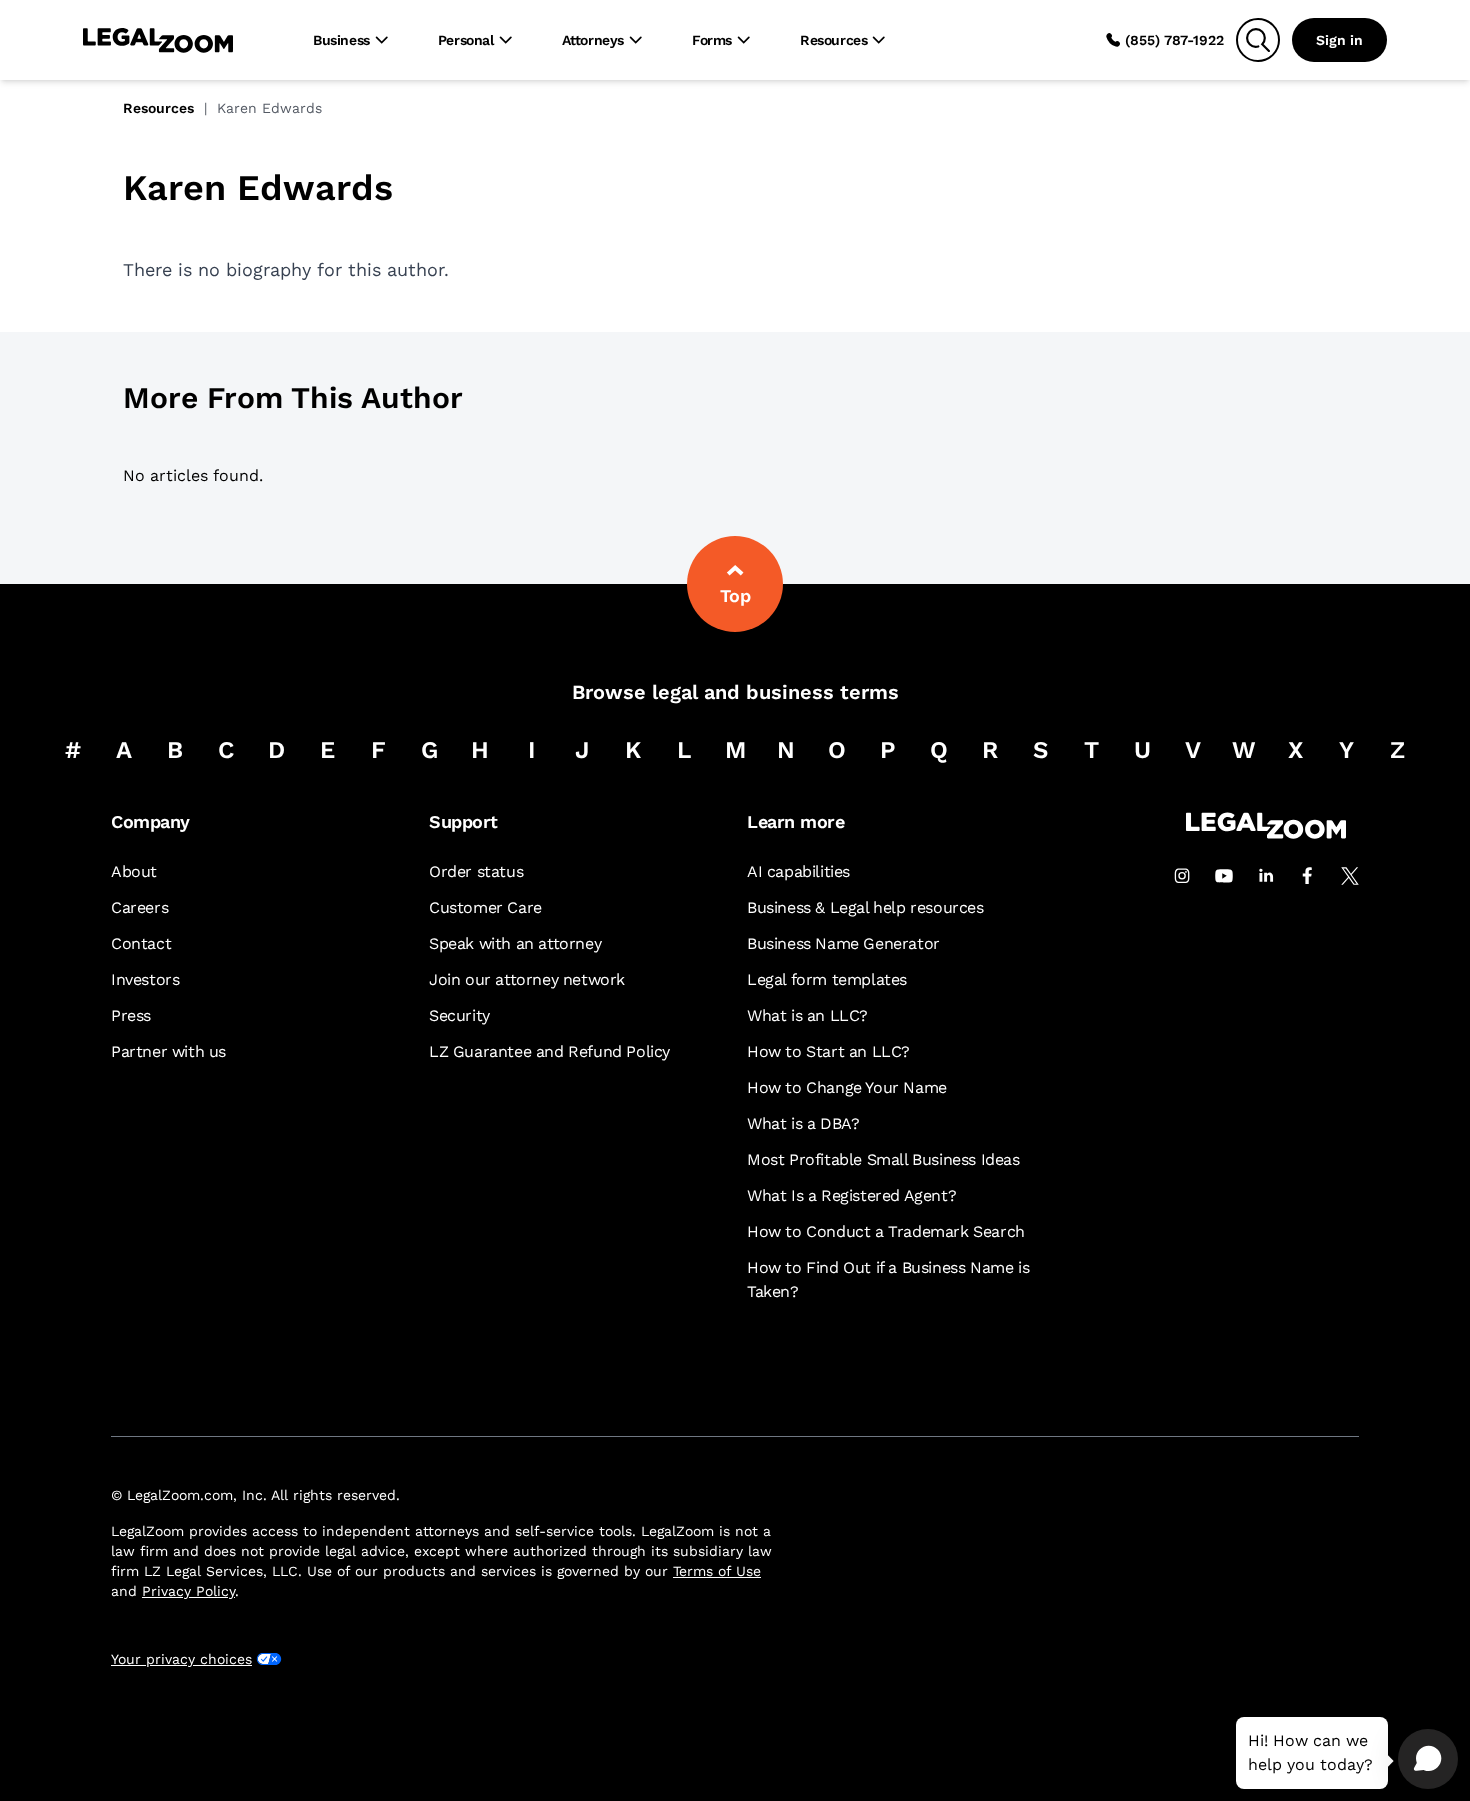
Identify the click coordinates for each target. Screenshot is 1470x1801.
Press (131, 1015)
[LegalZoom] (1266, 833)
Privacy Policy (188, 1591)
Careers (139, 907)
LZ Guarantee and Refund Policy (549, 1051)
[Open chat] (1428, 1759)
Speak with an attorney (515, 943)
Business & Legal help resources (865, 907)
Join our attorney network (527, 979)
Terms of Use (717, 1571)
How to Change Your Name (847, 1087)
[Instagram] (1182, 876)
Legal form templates (827, 979)
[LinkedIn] (1266, 876)
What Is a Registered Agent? (851, 1195)
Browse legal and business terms (735, 692)
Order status (476, 871)
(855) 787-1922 (1174, 40)
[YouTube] (1224, 876)
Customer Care (485, 907)
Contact (141, 943)
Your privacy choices (181, 1659)
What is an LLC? (807, 1015)
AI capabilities (798, 871)
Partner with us (168, 1051)
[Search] (1258, 40)
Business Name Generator (843, 943)
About (134, 871)
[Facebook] (1308, 876)
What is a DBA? (803, 1123)
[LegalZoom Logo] (158, 40)
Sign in (1339, 40)
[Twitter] (1350, 876)
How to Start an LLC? (828, 1051)
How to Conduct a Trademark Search (886, 1231)
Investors (145, 979)
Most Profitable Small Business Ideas (883, 1159)
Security (459, 1015)
